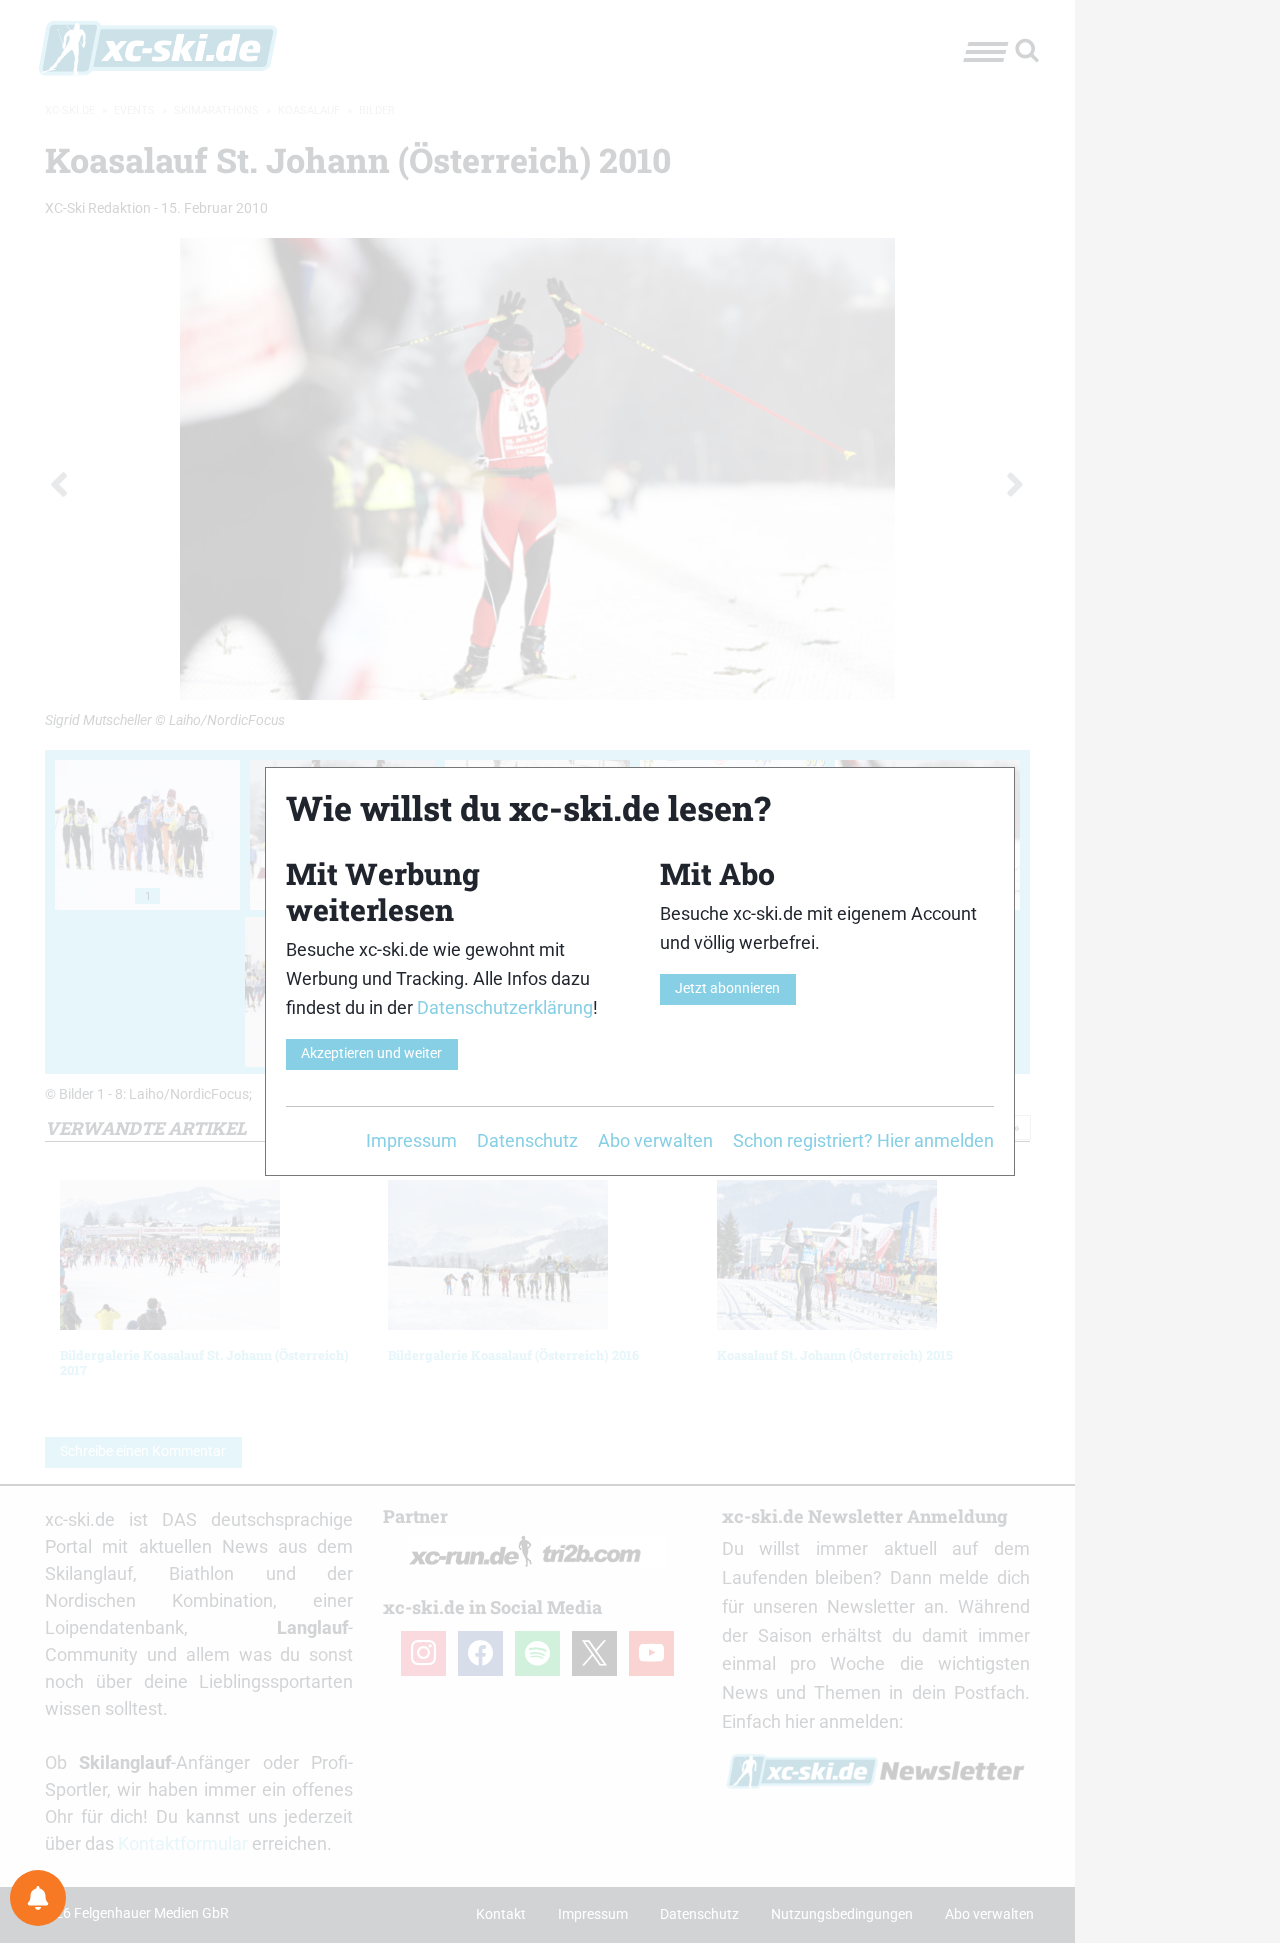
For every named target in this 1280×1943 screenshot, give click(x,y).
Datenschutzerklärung (505, 1007)
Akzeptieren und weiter (371, 1053)
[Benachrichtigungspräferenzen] (38, 1898)
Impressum (411, 1140)
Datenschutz (527, 1140)
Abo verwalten (655, 1140)
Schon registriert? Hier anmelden (863, 1140)
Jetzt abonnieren (727, 988)
